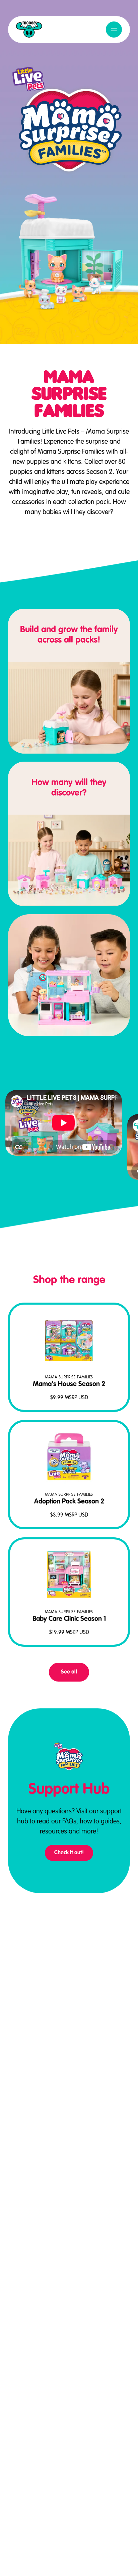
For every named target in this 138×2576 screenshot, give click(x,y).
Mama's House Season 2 (69, 1384)
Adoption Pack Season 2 (69, 1502)
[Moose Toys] (29, 30)
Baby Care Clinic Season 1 (69, 1619)
